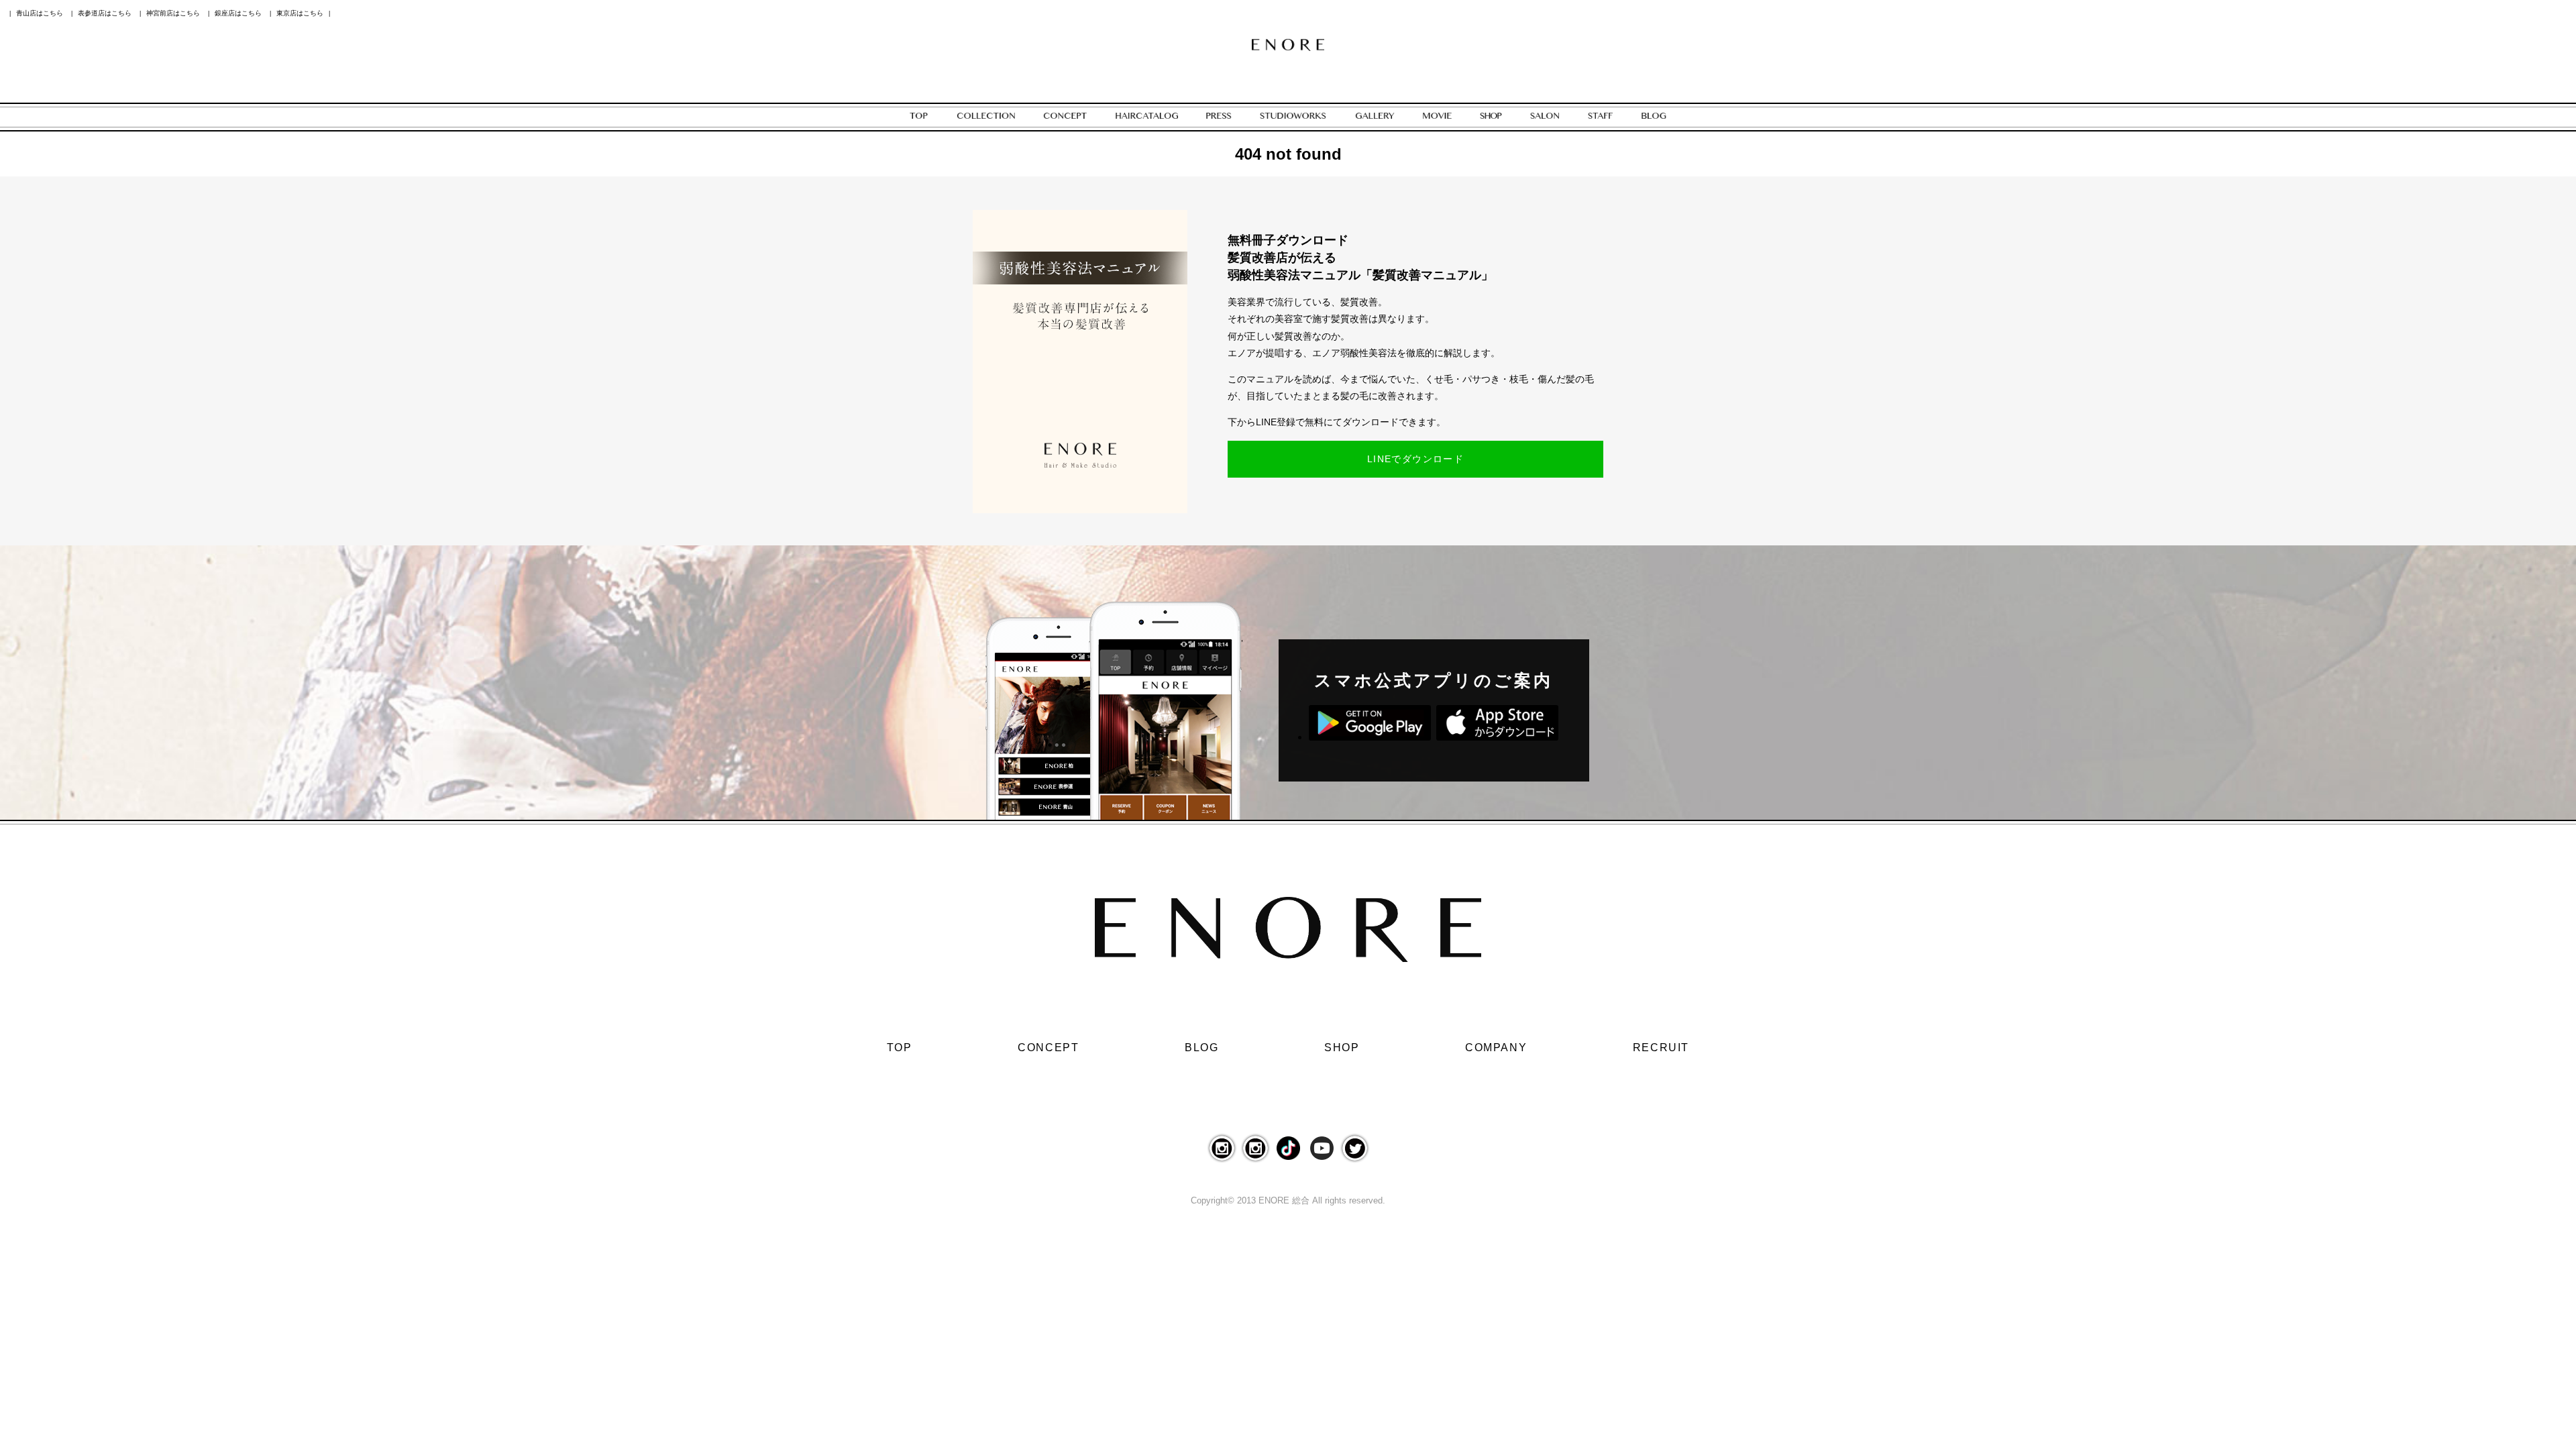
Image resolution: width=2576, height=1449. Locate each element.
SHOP (1342, 1048)
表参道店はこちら (105, 13)
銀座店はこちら (238, 13)
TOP (900, 1048)
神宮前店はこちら (173, 13)
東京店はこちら (300, 13)
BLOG (1201, 1048)
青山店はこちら (40, 13)
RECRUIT (1661, 1048)
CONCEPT (1048, 1048)
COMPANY (1496, 1048)
